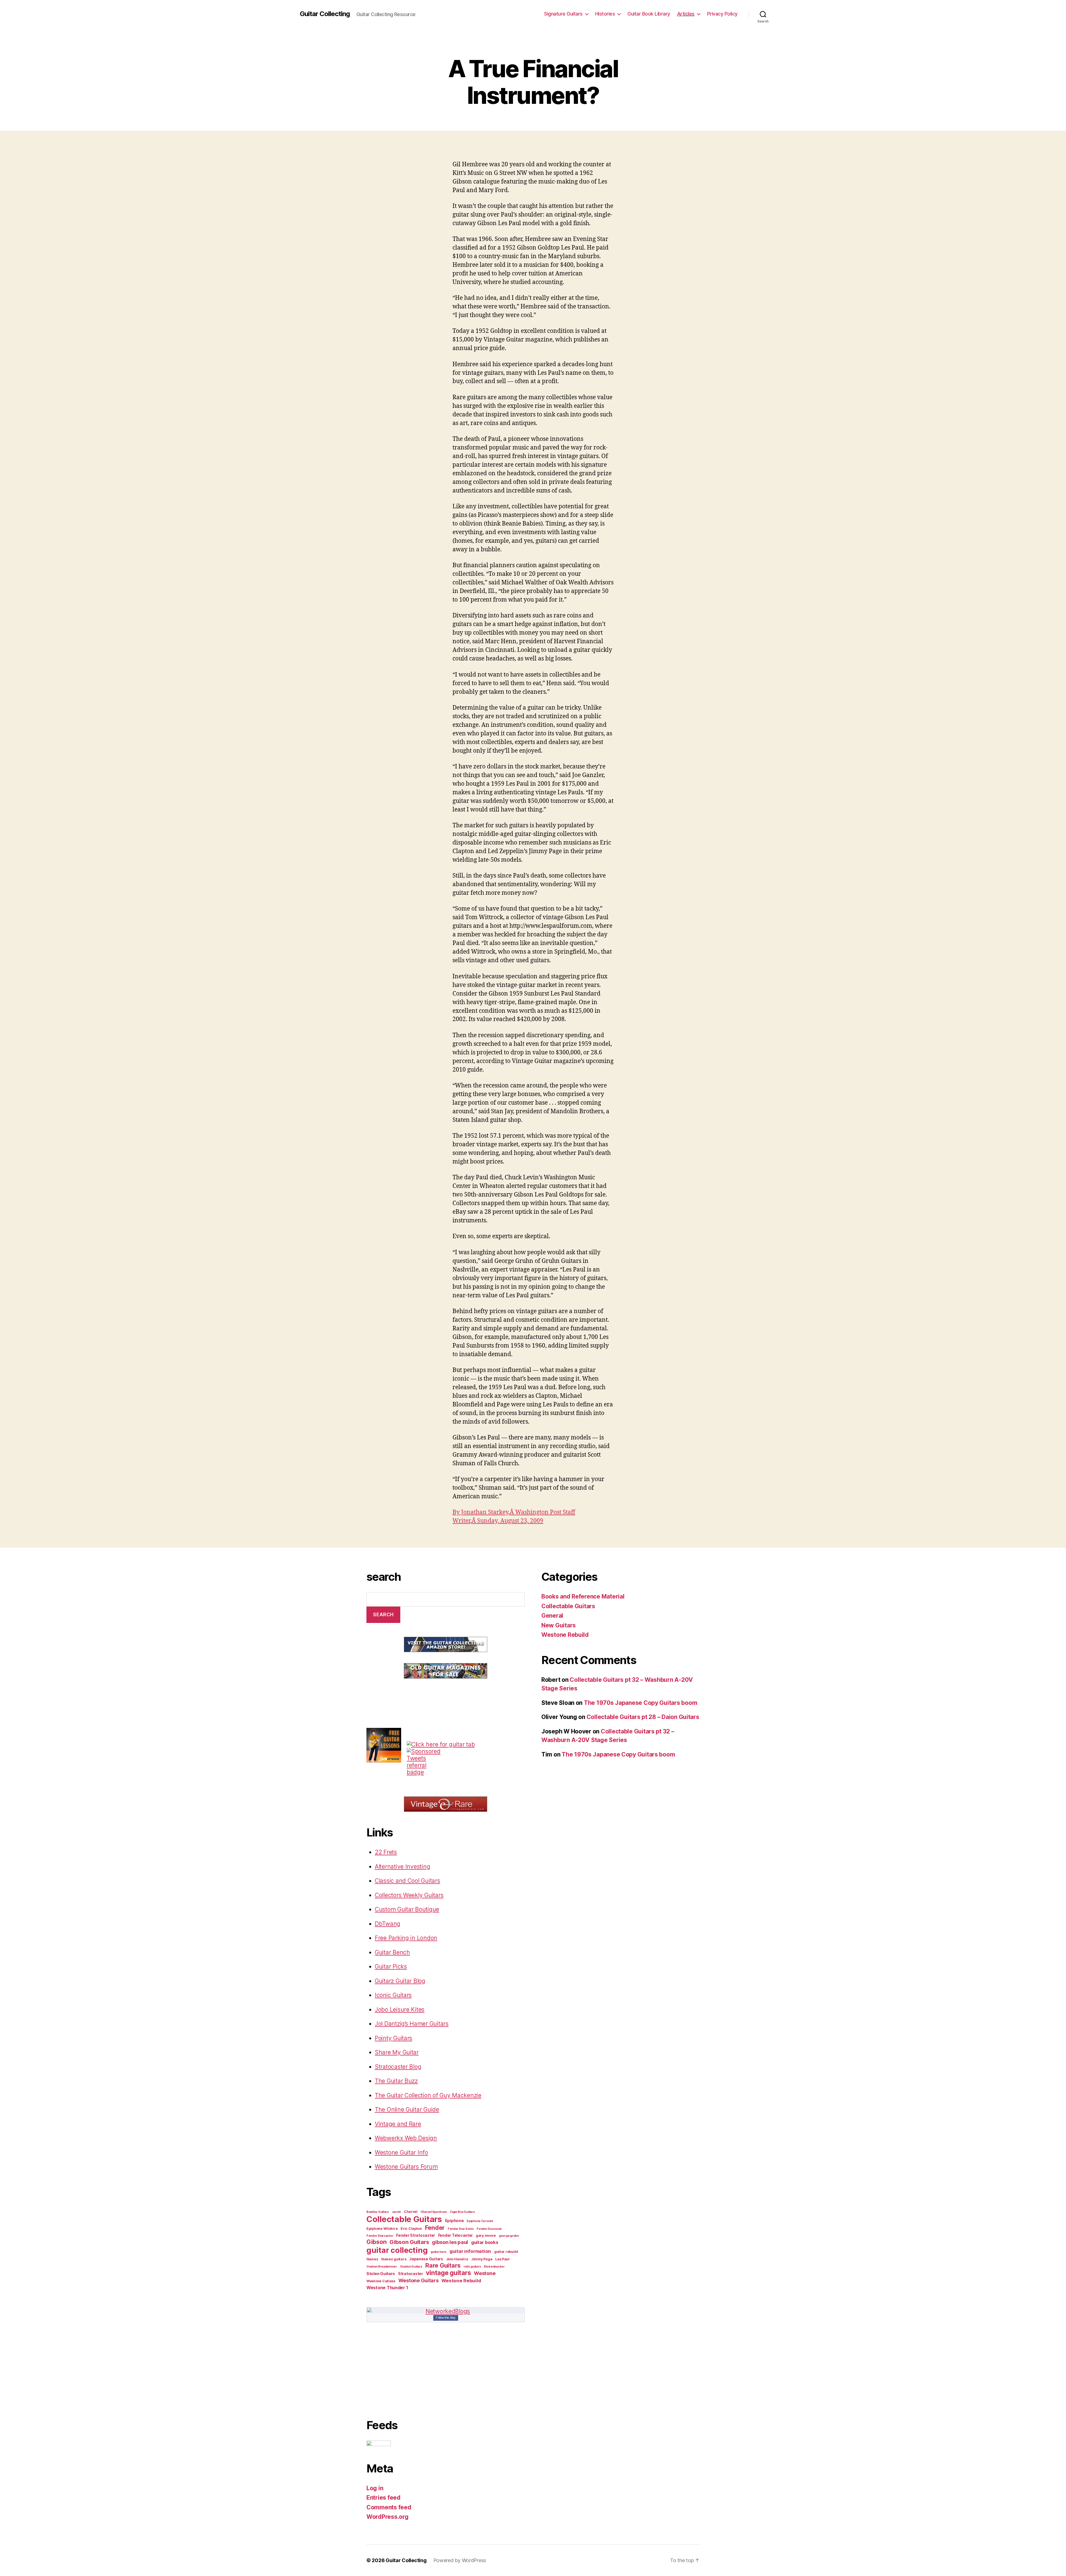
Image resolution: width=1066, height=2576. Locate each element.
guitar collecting (397, 2250)
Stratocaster (411, 2274)
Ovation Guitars (411, 2267)
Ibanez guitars (394, 2259)
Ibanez (372, 2259)
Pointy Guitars (394, 2038)
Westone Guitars (418, 2280)
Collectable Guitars (404, 2219)
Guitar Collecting (325, 14)
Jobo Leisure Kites (400, 2010)
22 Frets (386, 1852)
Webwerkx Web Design (406, 2138)
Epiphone (454, 2221)
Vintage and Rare (398, 2124)
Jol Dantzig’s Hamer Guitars (412, 2024)
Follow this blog (446, 2318)
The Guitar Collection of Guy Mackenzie (428, 2095)
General (552, 1616)
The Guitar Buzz (396, 2081)
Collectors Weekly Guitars (409, 1895)
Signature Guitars (563, 14)
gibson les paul (450, 2242)
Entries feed (384, 2498)
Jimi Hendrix (457, 2259)
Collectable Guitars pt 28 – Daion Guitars (643, 1717)
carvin (396, 2212)
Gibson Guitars (409, 2242)
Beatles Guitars (378, 2212)
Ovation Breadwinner (382, 2267)
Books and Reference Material (583, 1596)
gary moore (486, 2236)
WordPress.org (388, 2517)
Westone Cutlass (381, 2281)
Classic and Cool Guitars (408, 1881)
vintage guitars (448, 2273)
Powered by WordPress (460, 2560)
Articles (686, 14)
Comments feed (389, 2507)
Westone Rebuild (461, 2281)
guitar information (470, 2251)
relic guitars (472, 2267)
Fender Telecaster (455, 2235)
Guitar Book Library (649, 14)
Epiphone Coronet (480, 2221)
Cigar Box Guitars (462, 2212)
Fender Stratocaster (416, 2235)
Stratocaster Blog (398, 2067)
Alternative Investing (402, 1867)
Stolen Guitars (381, 2274)
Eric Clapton (411, 2229)
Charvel (411, 2212)
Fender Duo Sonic (461, 2229)
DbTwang (388, 1924)
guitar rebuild (506, 2252)
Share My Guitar (397, 2052)
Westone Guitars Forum (406, 2167)
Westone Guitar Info (401, 2152)
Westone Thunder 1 (387, 2288)
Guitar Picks (391, 1966)
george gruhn (509, 2236)
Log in (375, 2488)
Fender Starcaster (380, 2236)
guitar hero (438, 2252)
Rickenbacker (494, 2267)
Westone (485, 2273)
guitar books (485, 2242)
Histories (605, 14)
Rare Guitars (443, 2265)
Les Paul (502, 2259)
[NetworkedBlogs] (446, 2311)
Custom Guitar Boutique (407, 1909)
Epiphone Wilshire (382, 2229)
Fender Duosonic (489, 2229)
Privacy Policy (722, 14)
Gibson (376, 2242)
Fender (435, 2228)
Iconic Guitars (393, 1995)
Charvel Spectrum (434, 2212)
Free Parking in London (406, 1938)
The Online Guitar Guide (407, 2109)
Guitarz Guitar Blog (400, 1981)
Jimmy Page (482, 2259)
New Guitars (559, 1625)
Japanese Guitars (426, 2259)
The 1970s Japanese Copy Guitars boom (640, 1703)
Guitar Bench (392, 1952)
